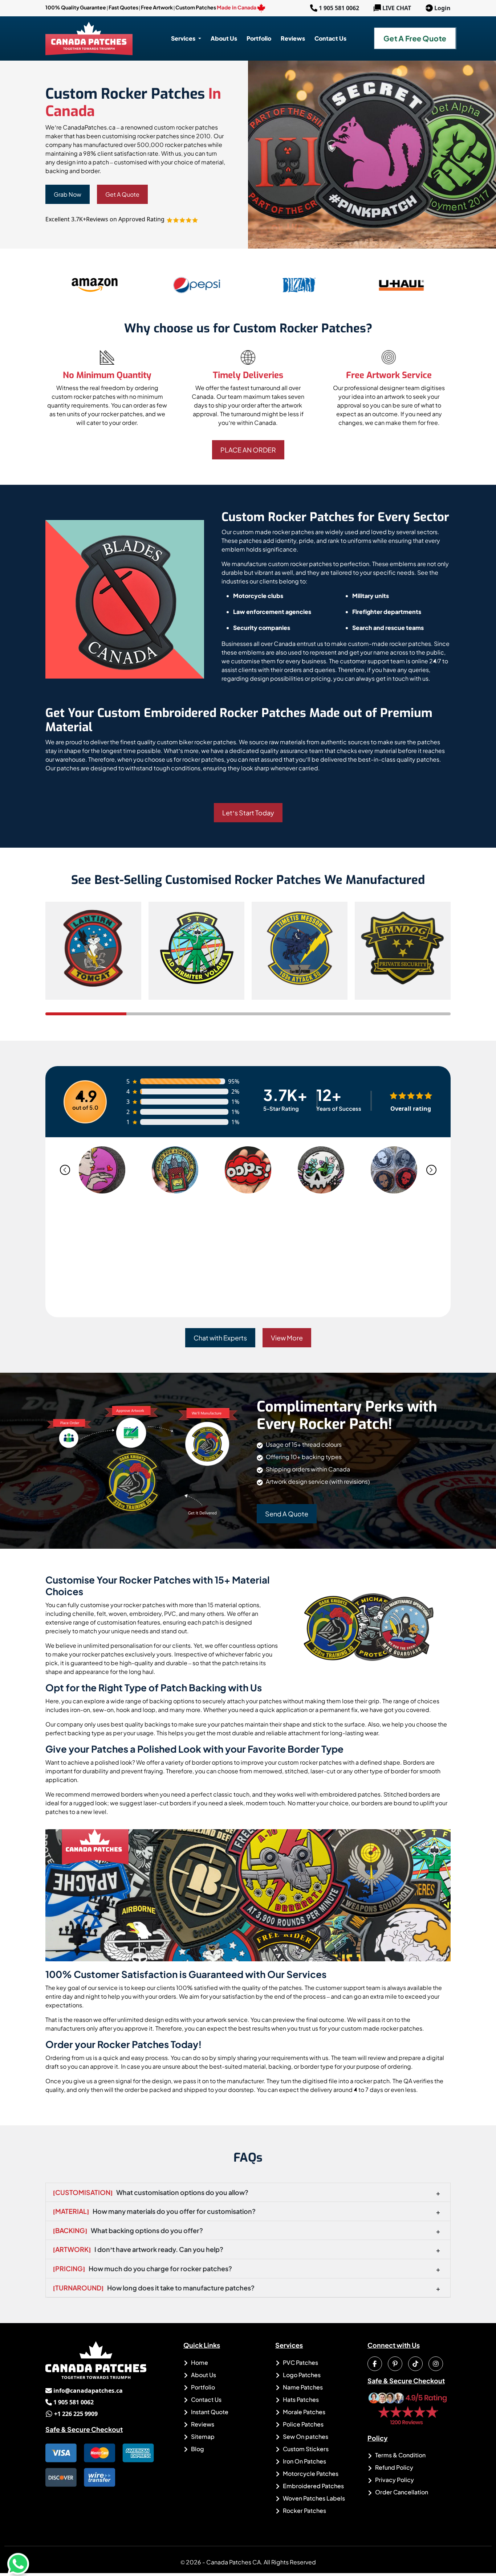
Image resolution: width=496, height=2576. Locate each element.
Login (442, 8)
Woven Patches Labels (313, 2498)
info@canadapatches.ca (84, 2391)
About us (224, 38)
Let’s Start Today (248, 813)
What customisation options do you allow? (151, 2192)
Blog (197, 2449)
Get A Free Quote (415, 38)
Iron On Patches (304, 2461)
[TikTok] (415, 2364)
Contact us (330, 38)
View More (287, 1338)
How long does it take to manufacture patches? (154, 2288)
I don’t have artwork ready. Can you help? (138, 2249)
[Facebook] (375, 2364)
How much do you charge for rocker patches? (143, 2268)
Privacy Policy (394, 2480)
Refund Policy (394, 2467)
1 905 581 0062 (335, 8)
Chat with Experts (220, 1338)
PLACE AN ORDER (248, 450)
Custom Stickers (305, 2449)
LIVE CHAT (397, 8)
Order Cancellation (401, 2492)
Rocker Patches (304, 2511)
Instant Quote (209, 2412)
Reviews (293, 38)
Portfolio (259, 38)
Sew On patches (305, 2436)
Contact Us (206, 2399)
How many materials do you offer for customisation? (154, 2211)
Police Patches (303, 2424)
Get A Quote (122, 194)
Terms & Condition (400, 2455)
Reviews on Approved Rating (126, 219)
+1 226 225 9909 (72, 2414)
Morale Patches (304, 2412)
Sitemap (202, 2436)
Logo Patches (301, 2375)
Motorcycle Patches (310, 2473)
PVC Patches (300, 2362)
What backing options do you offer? (128, 2230)
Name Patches (302, 2387)
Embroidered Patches (313, 2486)
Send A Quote (287, 1514)
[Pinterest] (395, 2364)
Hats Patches (300, 2399)
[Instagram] (436, 2364)
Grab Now (68, 194)
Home (199, 2362)
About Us (203, 2375)
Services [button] (184, 38)
